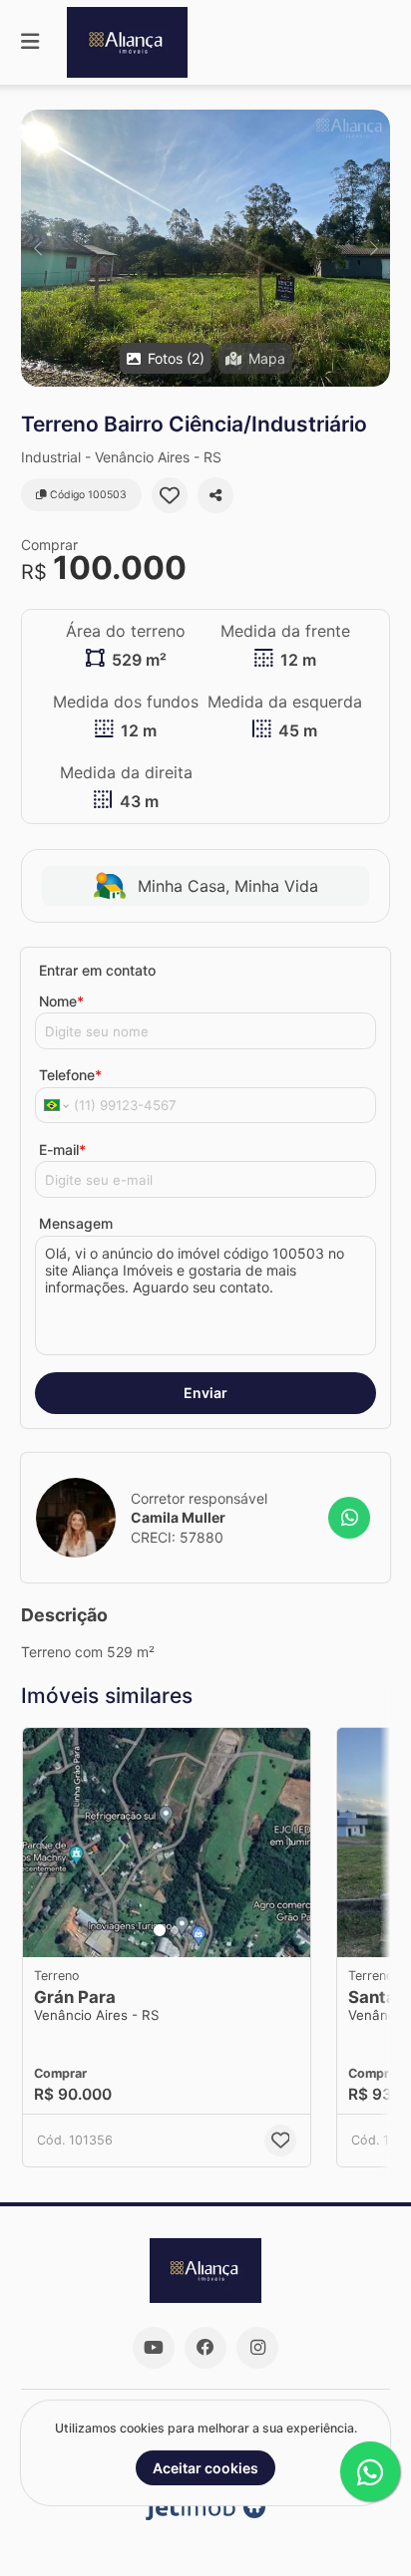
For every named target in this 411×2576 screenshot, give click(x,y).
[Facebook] (205, 2348)
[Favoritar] (170, 495)
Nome (61, 1001)
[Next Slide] (374, 248)
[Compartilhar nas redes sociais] (215, 495)
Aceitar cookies (205, 2468)
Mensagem (76, 1223)
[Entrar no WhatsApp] (349, 1518)
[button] (205, 248)
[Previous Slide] (37, 248)
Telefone (70, 1075)
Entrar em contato (97, 970)
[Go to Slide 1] (160, 1930)
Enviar (205, 1393)
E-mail (62, 1149)
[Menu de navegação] (30, 42)
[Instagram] (257, 2348)
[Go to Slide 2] (175, 1930)
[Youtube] (154, 2348)
